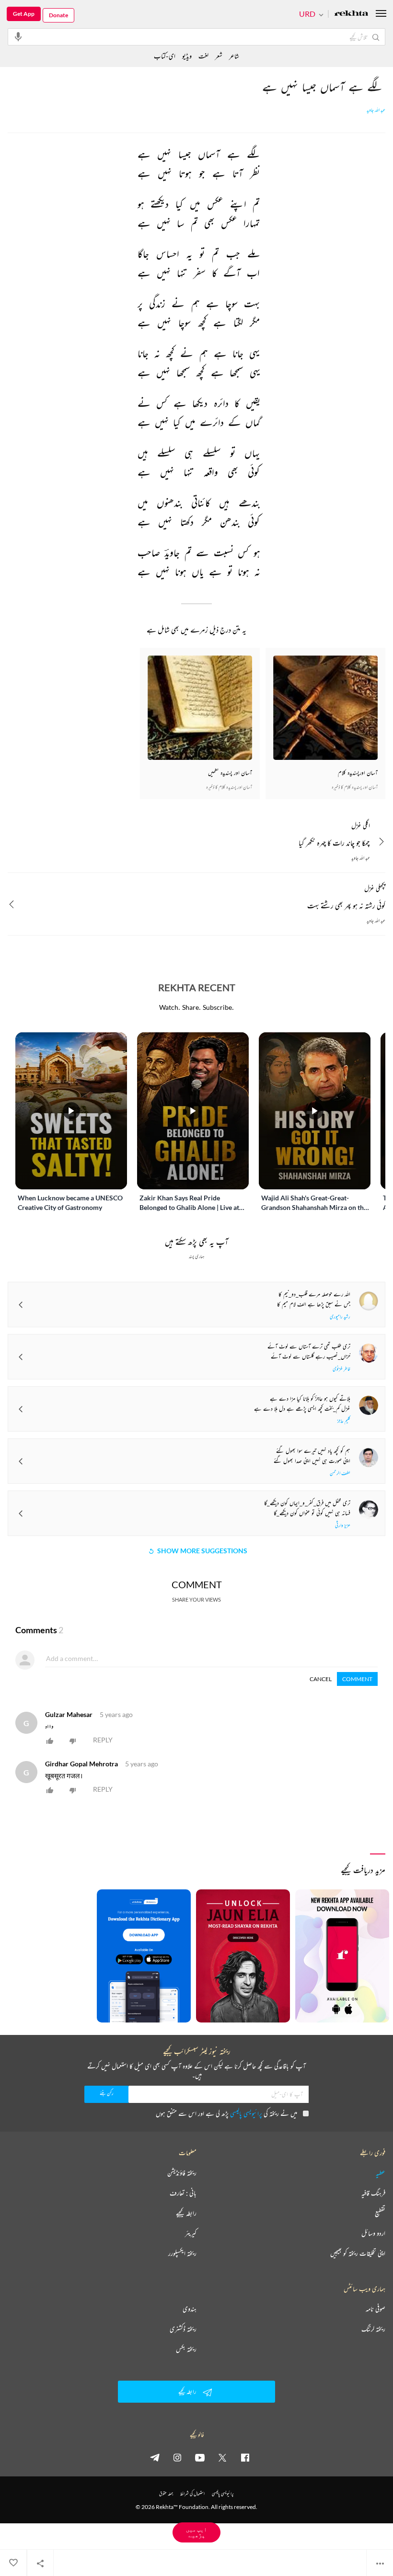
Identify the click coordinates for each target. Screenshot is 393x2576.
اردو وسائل (373, 2233)
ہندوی (190, 2309)
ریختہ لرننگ (373, 2329)
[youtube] (200, 2457)
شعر (219, 56)
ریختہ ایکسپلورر (182, 2253)
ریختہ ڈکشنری (183, 2329)
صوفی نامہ (376, 2309)
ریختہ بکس (186, 2349)
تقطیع (380, 2213)
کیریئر (191, 2233)
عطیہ (381, 2173)
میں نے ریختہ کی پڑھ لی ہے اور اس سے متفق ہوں (226, 2113)
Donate (58, 15)
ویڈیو (187, 56)
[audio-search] (18, 36)
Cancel (321, 1679)
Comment (357, 1679)
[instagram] (177, 2457)
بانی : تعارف (183, 2193)
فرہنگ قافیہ (373, 2193)
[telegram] (155, 2457)
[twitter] (222, 2457)
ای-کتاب (165, 56)
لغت (203, 56)
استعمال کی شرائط (192, 2493)
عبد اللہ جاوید (376, 110)
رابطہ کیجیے (186, 2213)
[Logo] (351, 14)
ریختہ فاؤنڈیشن (182, 2173)
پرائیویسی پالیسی (246, 2113)
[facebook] (245, 2457)
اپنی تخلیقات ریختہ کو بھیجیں (358, 2253)
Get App (24, 14)
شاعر (234, 56)
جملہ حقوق (166, 2493)
